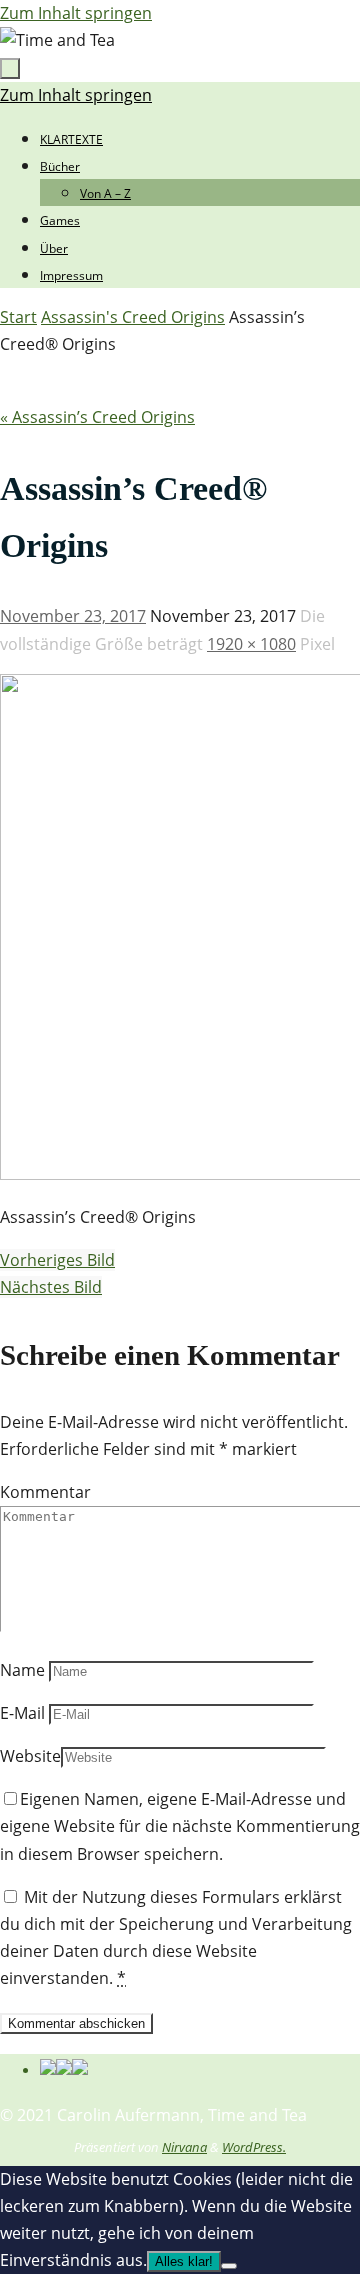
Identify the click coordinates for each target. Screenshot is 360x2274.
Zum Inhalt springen (76, 13)
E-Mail (22, 1713)
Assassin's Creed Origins (133, 317)
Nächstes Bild (51, 1287)
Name (22, 1670)
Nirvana (184, 2147)
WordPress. (254, 2147)
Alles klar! (184, 2261)
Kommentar (45, 1492)
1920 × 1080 (251, 644)
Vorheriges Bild (57, 1260)
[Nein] (229, 2266)
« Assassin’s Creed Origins (97, 417)
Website (30, 1756)
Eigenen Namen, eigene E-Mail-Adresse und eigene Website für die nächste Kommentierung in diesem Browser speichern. (180, 1826)
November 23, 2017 (73, 616)
